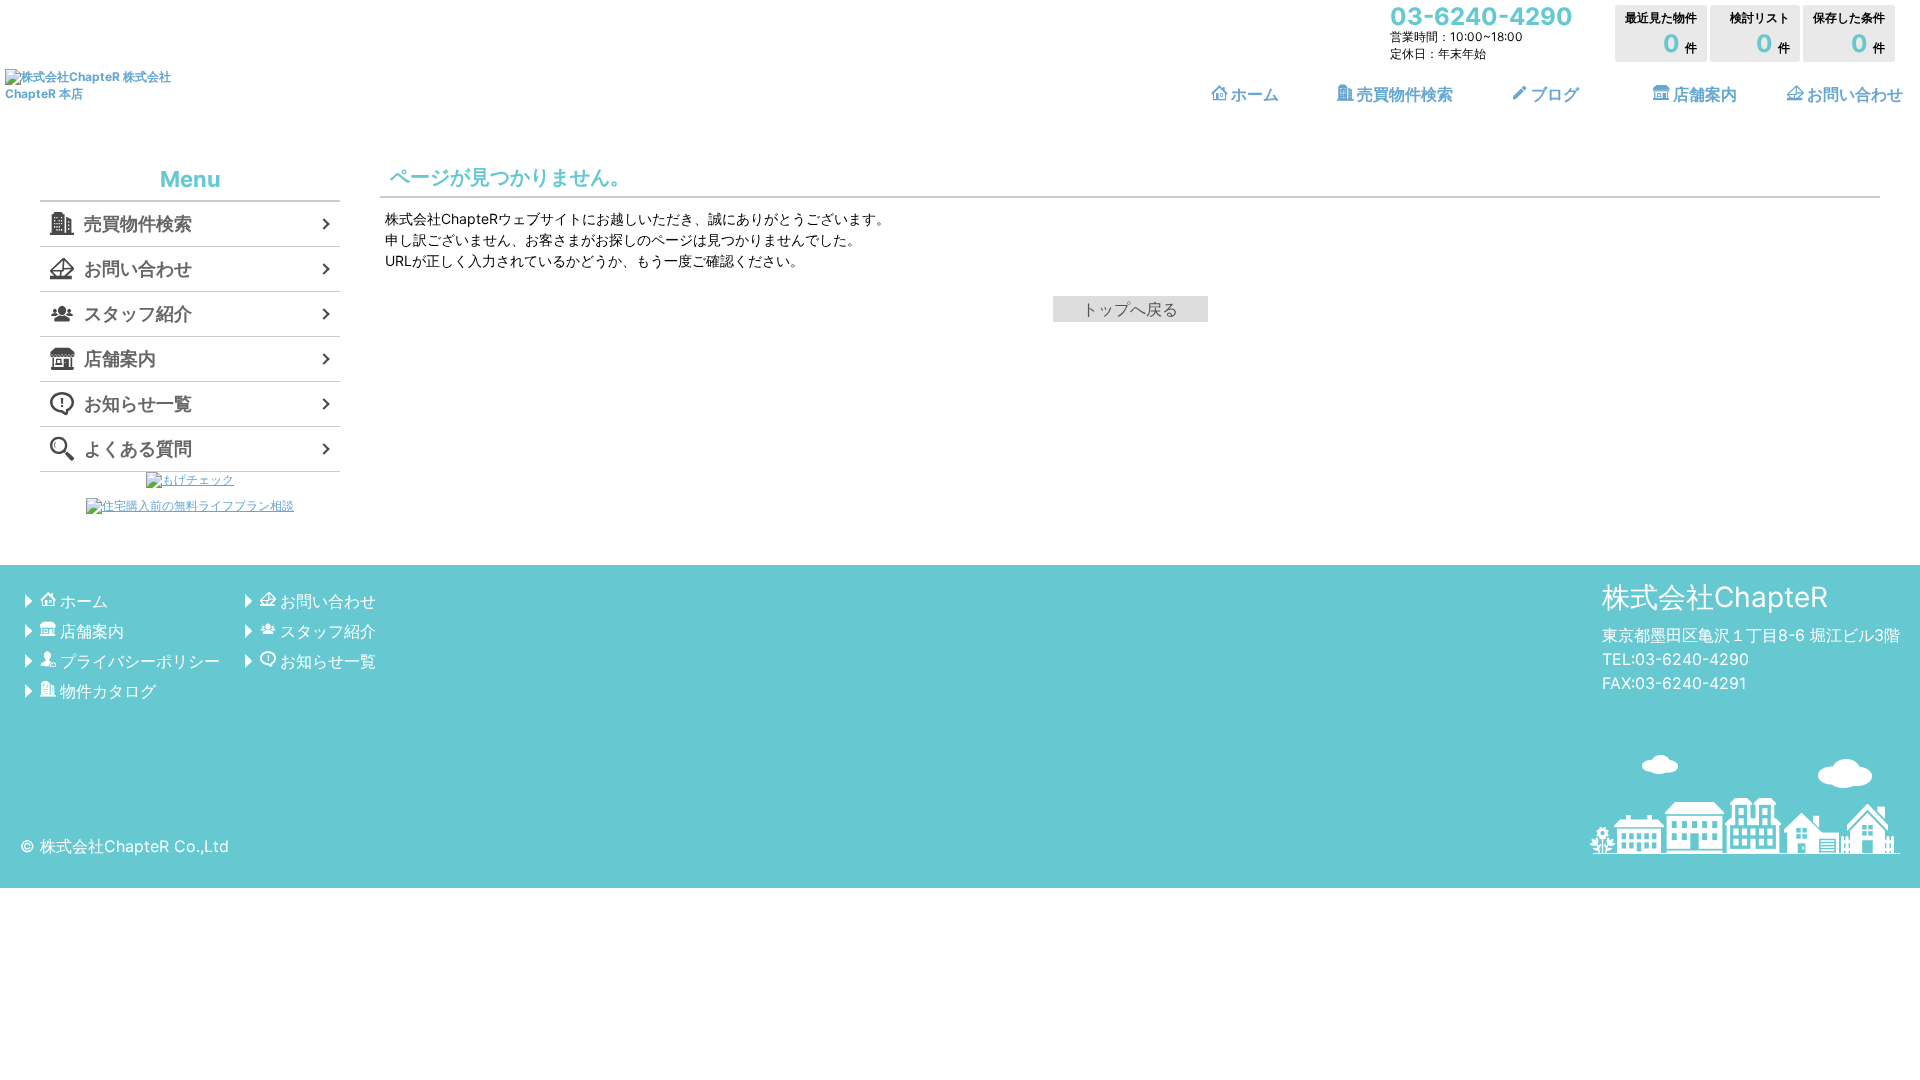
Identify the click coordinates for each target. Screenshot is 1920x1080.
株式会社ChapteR (1715, 597)
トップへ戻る (1130, 309)
